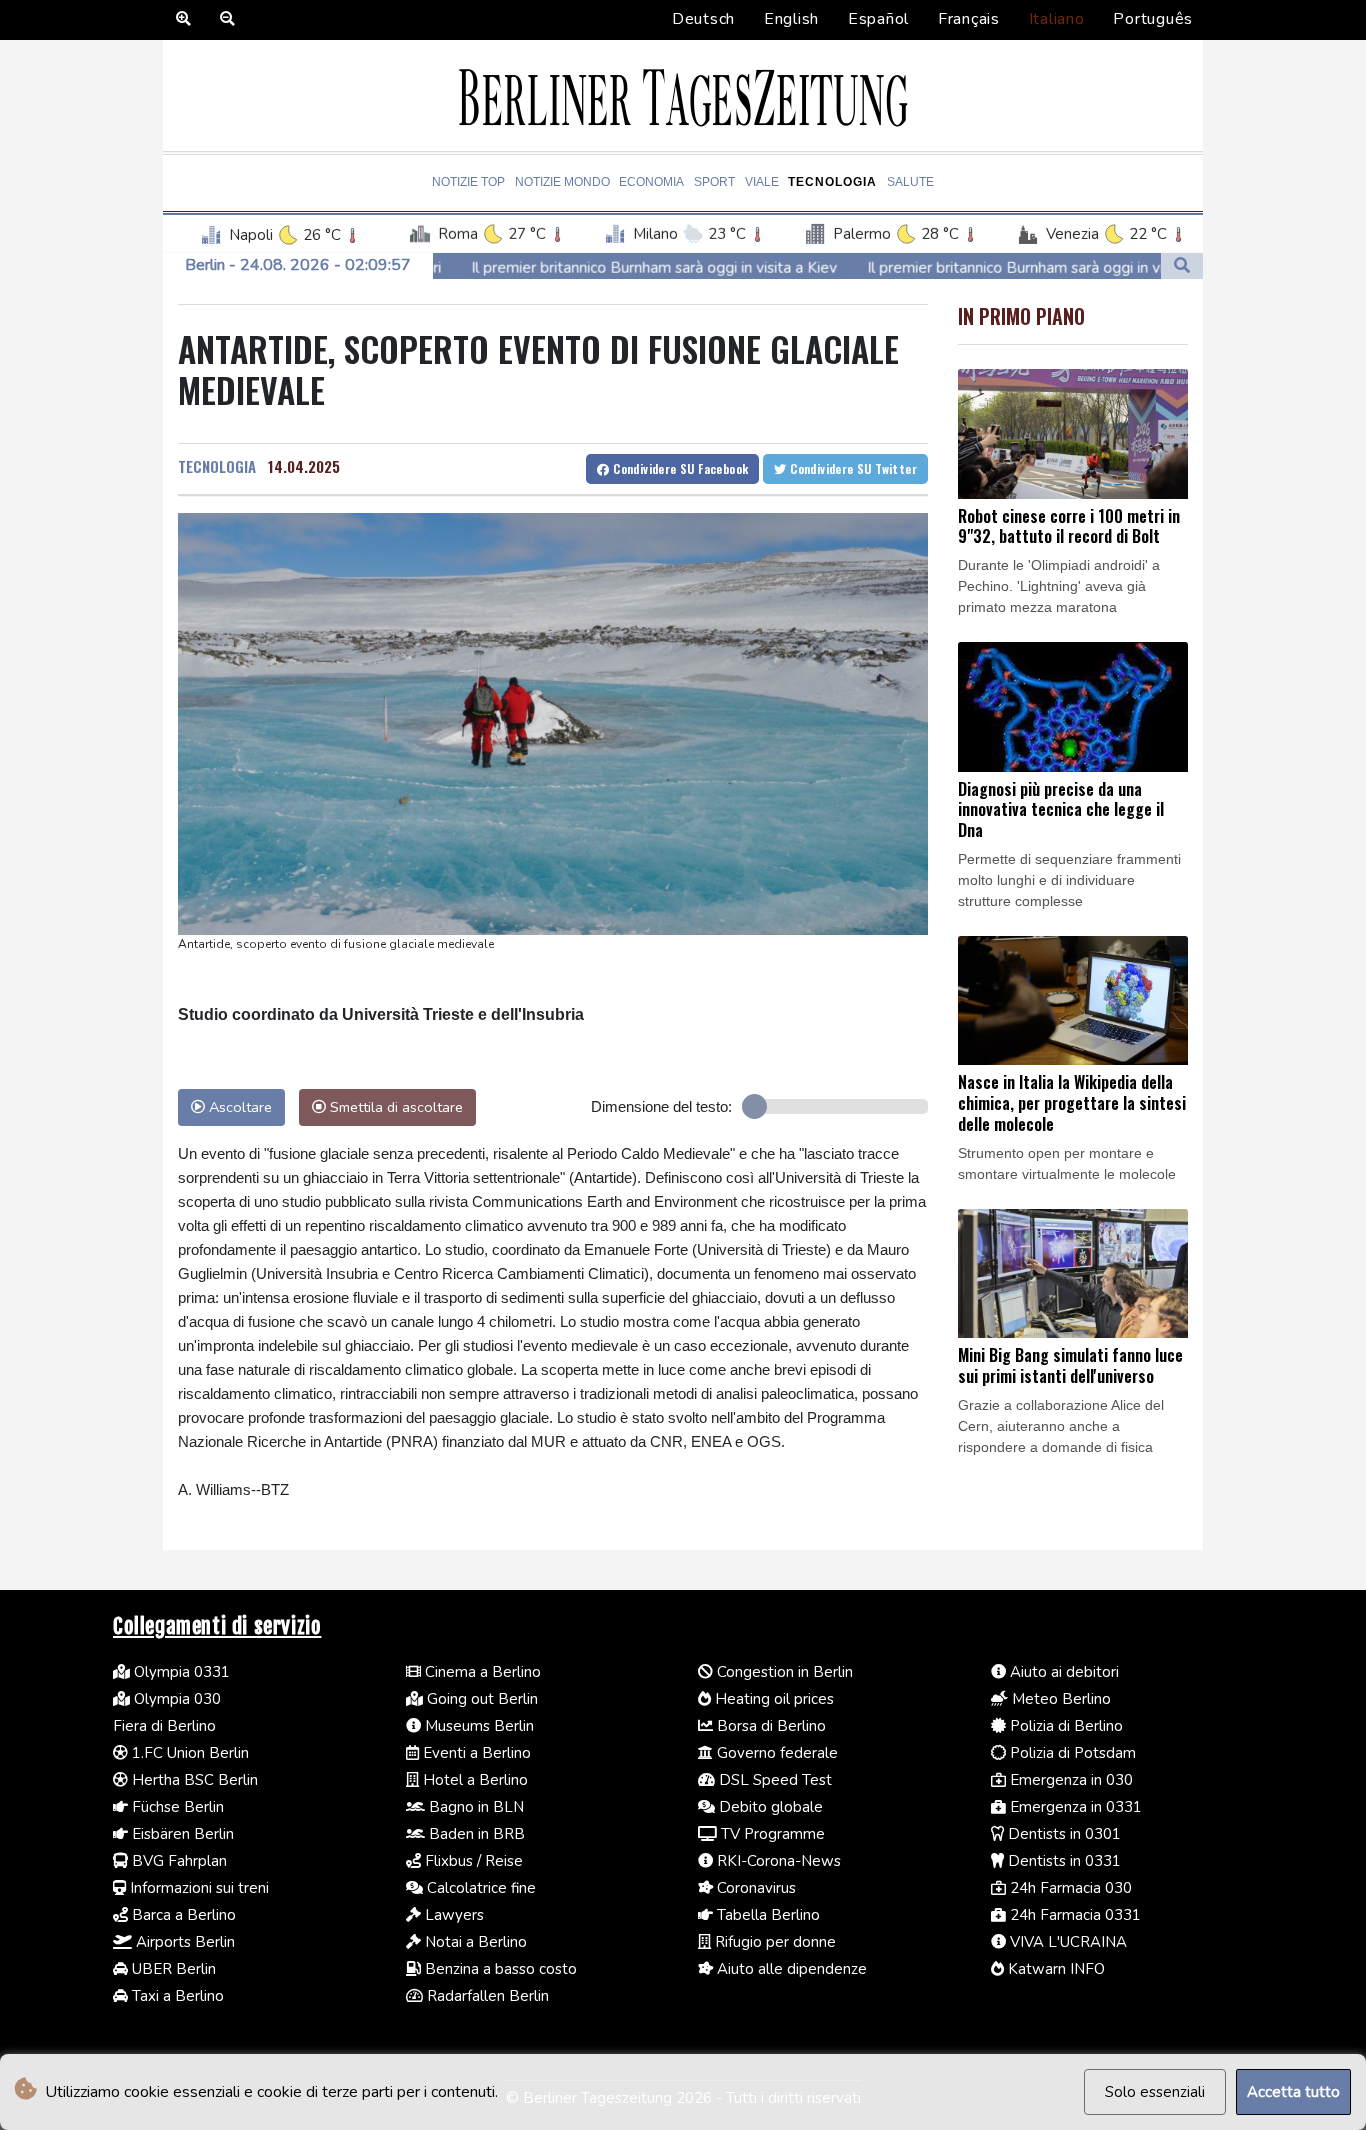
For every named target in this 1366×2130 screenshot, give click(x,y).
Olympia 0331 (180, 1672)
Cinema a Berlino (481, 1672)
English (791, 19)
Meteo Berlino (1059, 1699)
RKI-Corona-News (777, 1861)
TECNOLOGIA (217, 466)
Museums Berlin (477, 1726)
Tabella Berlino (766, 1915)
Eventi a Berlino (475, 1753)
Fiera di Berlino (164, 1726)
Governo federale (775, 1753)
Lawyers (452, 1915)
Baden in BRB (475, 1834)
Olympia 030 (175, 1699)
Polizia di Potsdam (1071, 1753)
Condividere (679, 468)
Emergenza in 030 (1069, 1780)
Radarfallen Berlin (486, 1996)
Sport (714, 182)
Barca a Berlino (182, 1915)
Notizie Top (468, 182)
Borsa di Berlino (769, 1726)
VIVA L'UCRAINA (1066, 1942)
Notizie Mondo (562, 182)
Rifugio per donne (773, 1942)
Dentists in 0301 (1062, 1834)
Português (1153, 19)
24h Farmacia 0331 (1073, 1915)
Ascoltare (238, 1107)
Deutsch (703, 19)
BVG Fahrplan (177, 1861)
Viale (762, 182)
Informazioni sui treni (197, 1888)
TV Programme (771, 1834)
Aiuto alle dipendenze (790, 1969)
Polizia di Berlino (1064, 1726)
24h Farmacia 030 (1069, 1888)
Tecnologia (832, 182)
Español (878, 19)
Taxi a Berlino (176, 1996)
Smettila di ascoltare (394, 1107)
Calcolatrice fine (479, 1888)
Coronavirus (754, 1888)
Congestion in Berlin (783, 1672)
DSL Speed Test (773, 1780)
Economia (651, 182)
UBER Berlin (172, 1969)
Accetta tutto (1293, 2092)
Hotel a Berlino (473, 1780)
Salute (910, 182)
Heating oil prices (772, 1699)
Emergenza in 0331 (1074, 1807)
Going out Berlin (480, 1699)
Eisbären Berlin (181, 1834)
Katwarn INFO (1054, 1969)
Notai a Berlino (474, 1942)
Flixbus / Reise (472, 1861)
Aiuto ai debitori (1062, 1672)
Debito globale (769, 1807)
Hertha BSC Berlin (193, 1780)
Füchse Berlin (176, 1807)
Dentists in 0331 (1062, 1861)
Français (969, 19)
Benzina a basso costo (499, 1969)
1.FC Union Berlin (188, 1753)
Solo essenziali (1155, 2092)
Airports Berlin (183, 1942)
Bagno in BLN (474, 1807)
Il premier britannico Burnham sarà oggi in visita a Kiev (526, 268)
